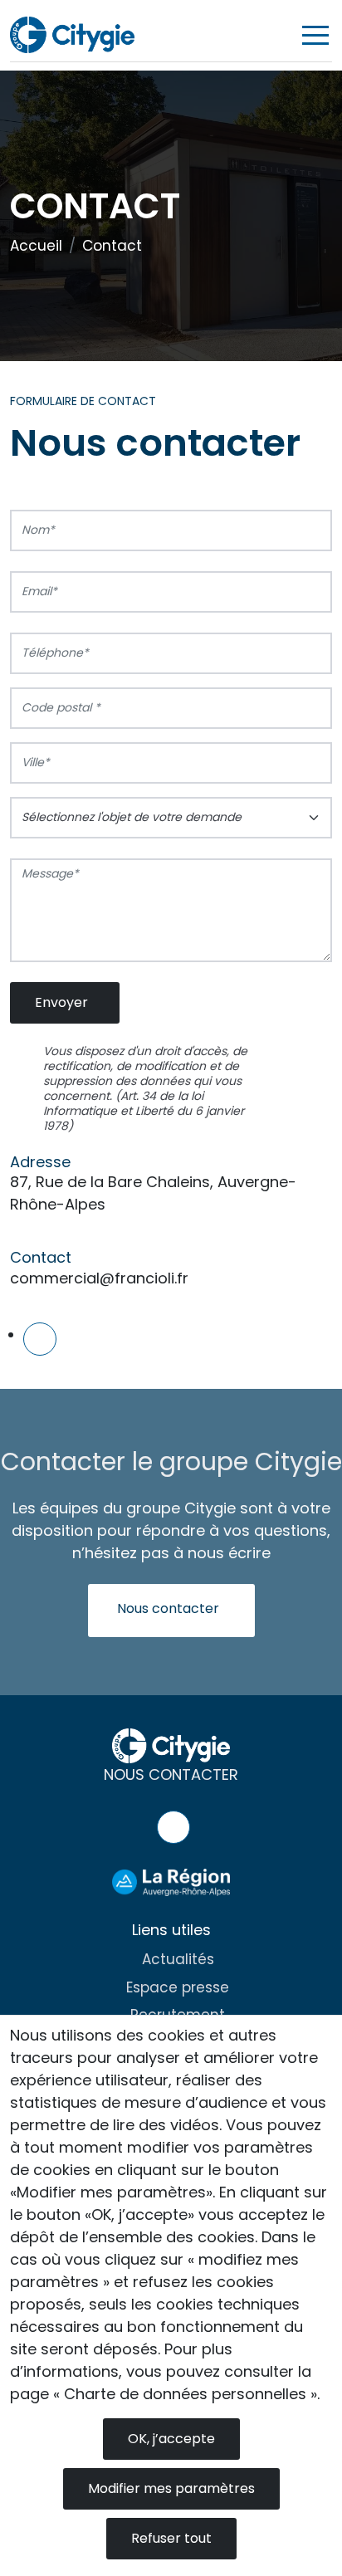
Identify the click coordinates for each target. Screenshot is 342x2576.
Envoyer (61, 1002)
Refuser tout (171, 2538)
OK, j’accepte (171, 2439)
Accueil (36, 246)
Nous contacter (168, 1608)
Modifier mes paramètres (171, 2488)
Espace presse (178, 1987)
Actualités (178, 1959)
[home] (72, 34)
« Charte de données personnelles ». (186, 2394)
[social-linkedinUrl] (40, 1339)
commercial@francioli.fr (99, 1278)
